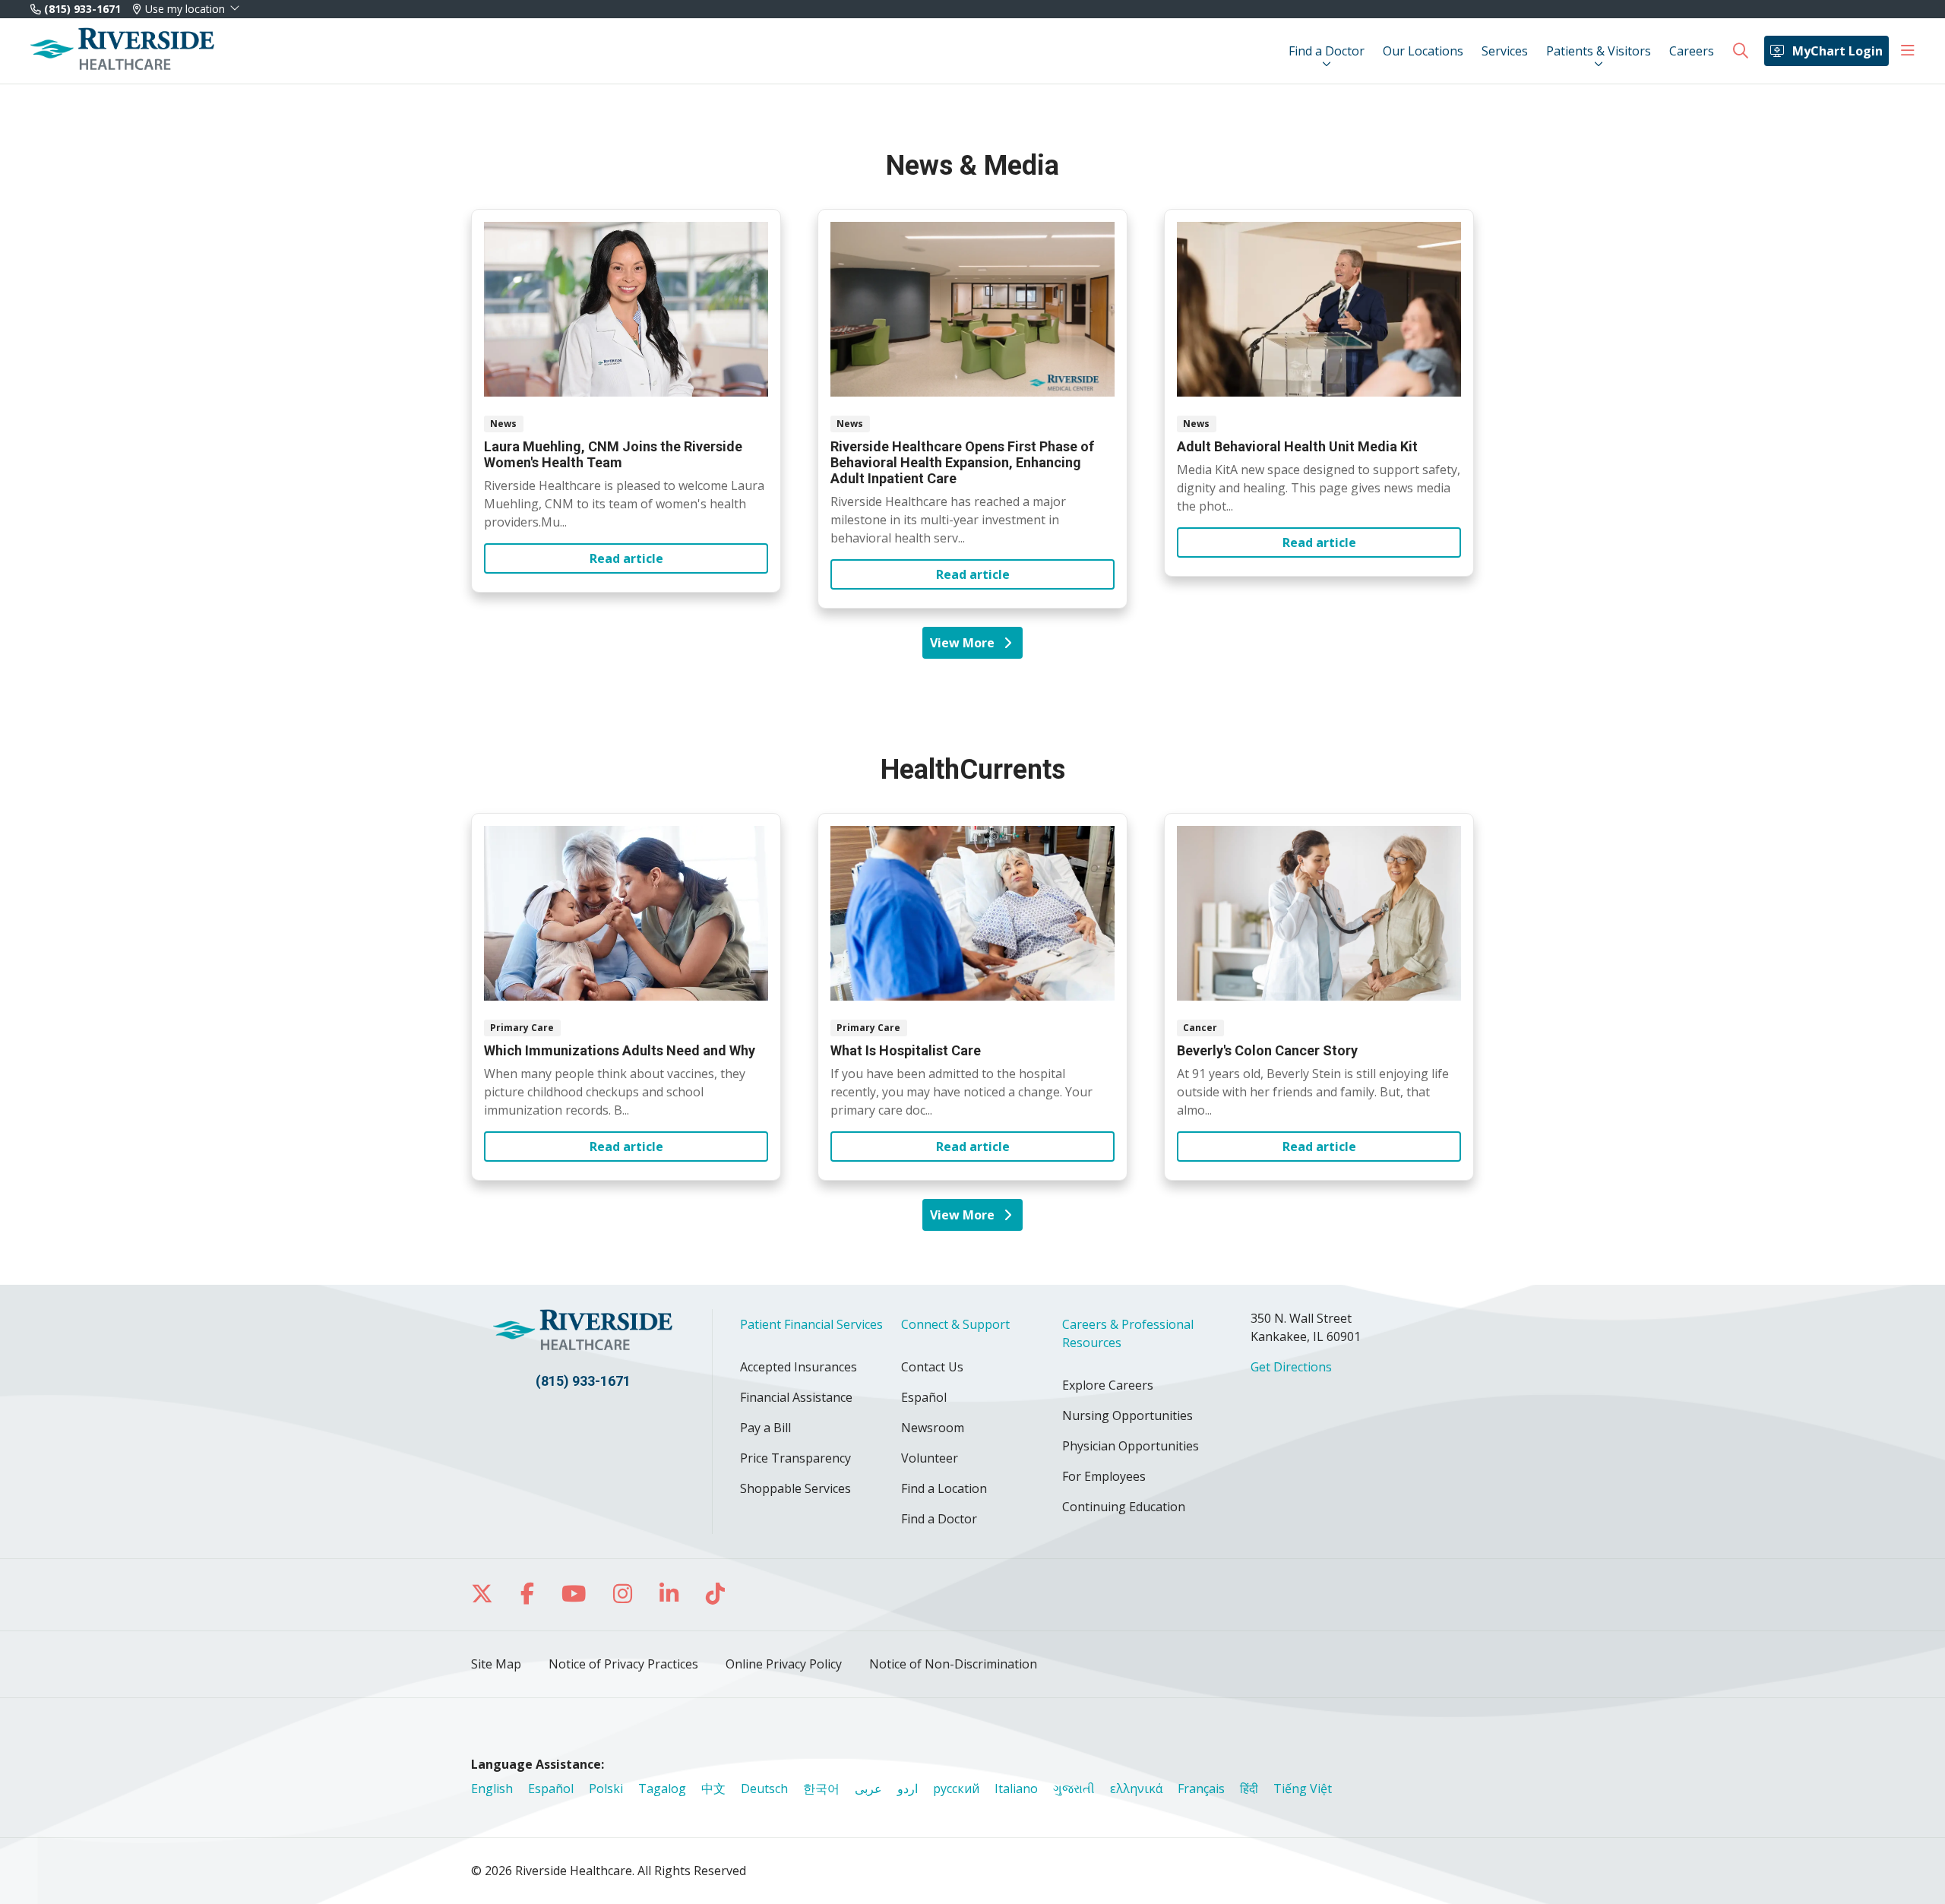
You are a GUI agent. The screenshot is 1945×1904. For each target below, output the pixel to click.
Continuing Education (1124, 1507)
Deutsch (764, 1789)
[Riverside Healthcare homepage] (122, 51)
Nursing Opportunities (1127, 1415)
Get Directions (1291, 1367)
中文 (713, 1789)
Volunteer (930, 1458)
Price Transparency (795, 1458)
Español (924, 1397)
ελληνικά (1136, 1789)
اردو (908, 1789)
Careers (1692, 51)
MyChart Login (1837, 51)
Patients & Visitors (1599, 51)
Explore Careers (1108, 1385)
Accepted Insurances (799, 1367)
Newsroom (933, 1428)
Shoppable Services (795, 1488)
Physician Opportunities (1131, 1446)
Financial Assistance (796, 1397)
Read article (626, 401)
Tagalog (662, 1789)
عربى (868, 1789)
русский (956, 1789)
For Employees (1104, 1476)
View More (968, 647)
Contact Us (932, 1367)
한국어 (821, 1789)
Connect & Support (955, 1324)
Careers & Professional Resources (1128, 1333)
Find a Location (944, 1488)
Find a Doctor (1327, 51)
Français (1201, 1789)
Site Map (496, 1664)
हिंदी (1249, 1789)
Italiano (1016, 1789)
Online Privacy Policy (784, 1664)
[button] (1908, 51)
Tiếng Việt (1303, 1789)
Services (1505, 51)
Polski (606, 1789)
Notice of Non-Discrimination (953, 1664)
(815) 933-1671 (81, 9)
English (492, 1789)
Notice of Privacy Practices (623, 1664)
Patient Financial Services (811, 1324)
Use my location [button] (185, 9)
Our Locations (1423, 51)
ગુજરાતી (1074, 1789)
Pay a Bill (765, 1428)
